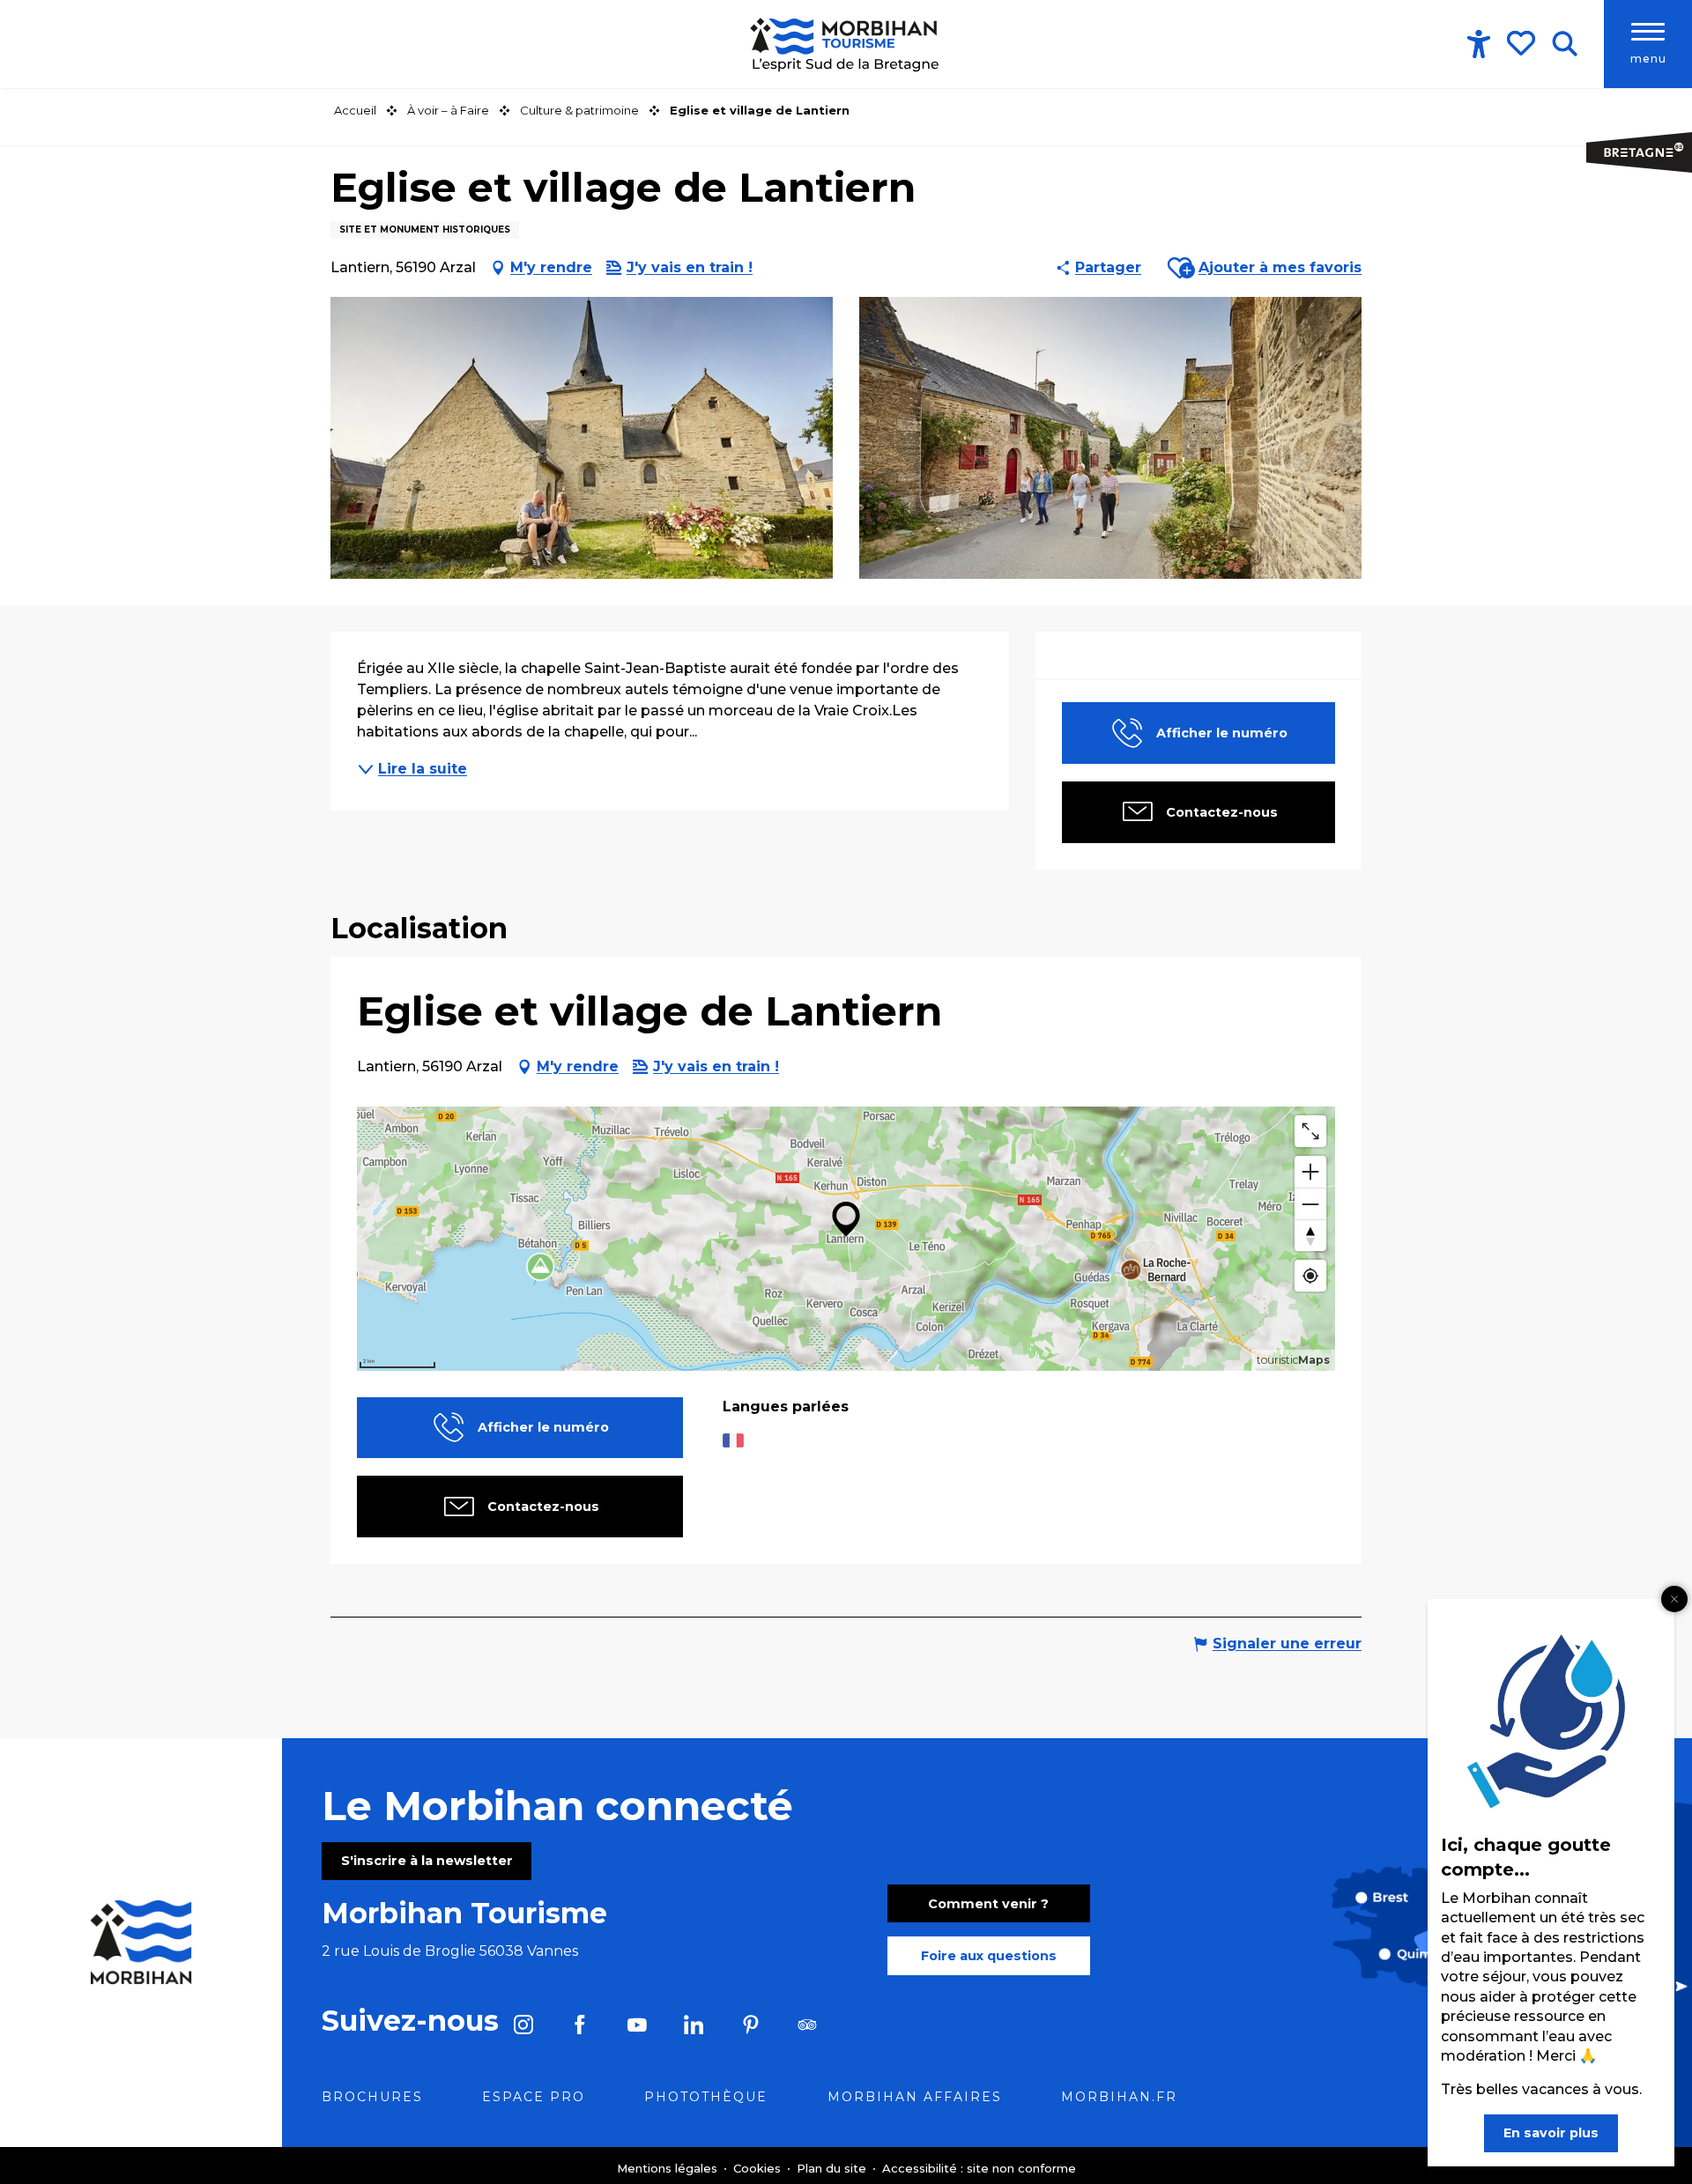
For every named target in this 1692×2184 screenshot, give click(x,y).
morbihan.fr (1119, 2097)
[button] (1565, 44)
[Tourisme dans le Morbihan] (846, 44)
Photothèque (706, 2097)
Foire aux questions (989, 1956)
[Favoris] (1523, 43)
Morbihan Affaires (915, 2097)
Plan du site (833, 2168)
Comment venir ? (988, 1904)
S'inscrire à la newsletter (427, 1861)
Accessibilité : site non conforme (979, 2168)
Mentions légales (669, 2168)
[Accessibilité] (1479, 44)
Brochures (372, 2097)
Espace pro (534, 2097)
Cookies (759, 2168)
